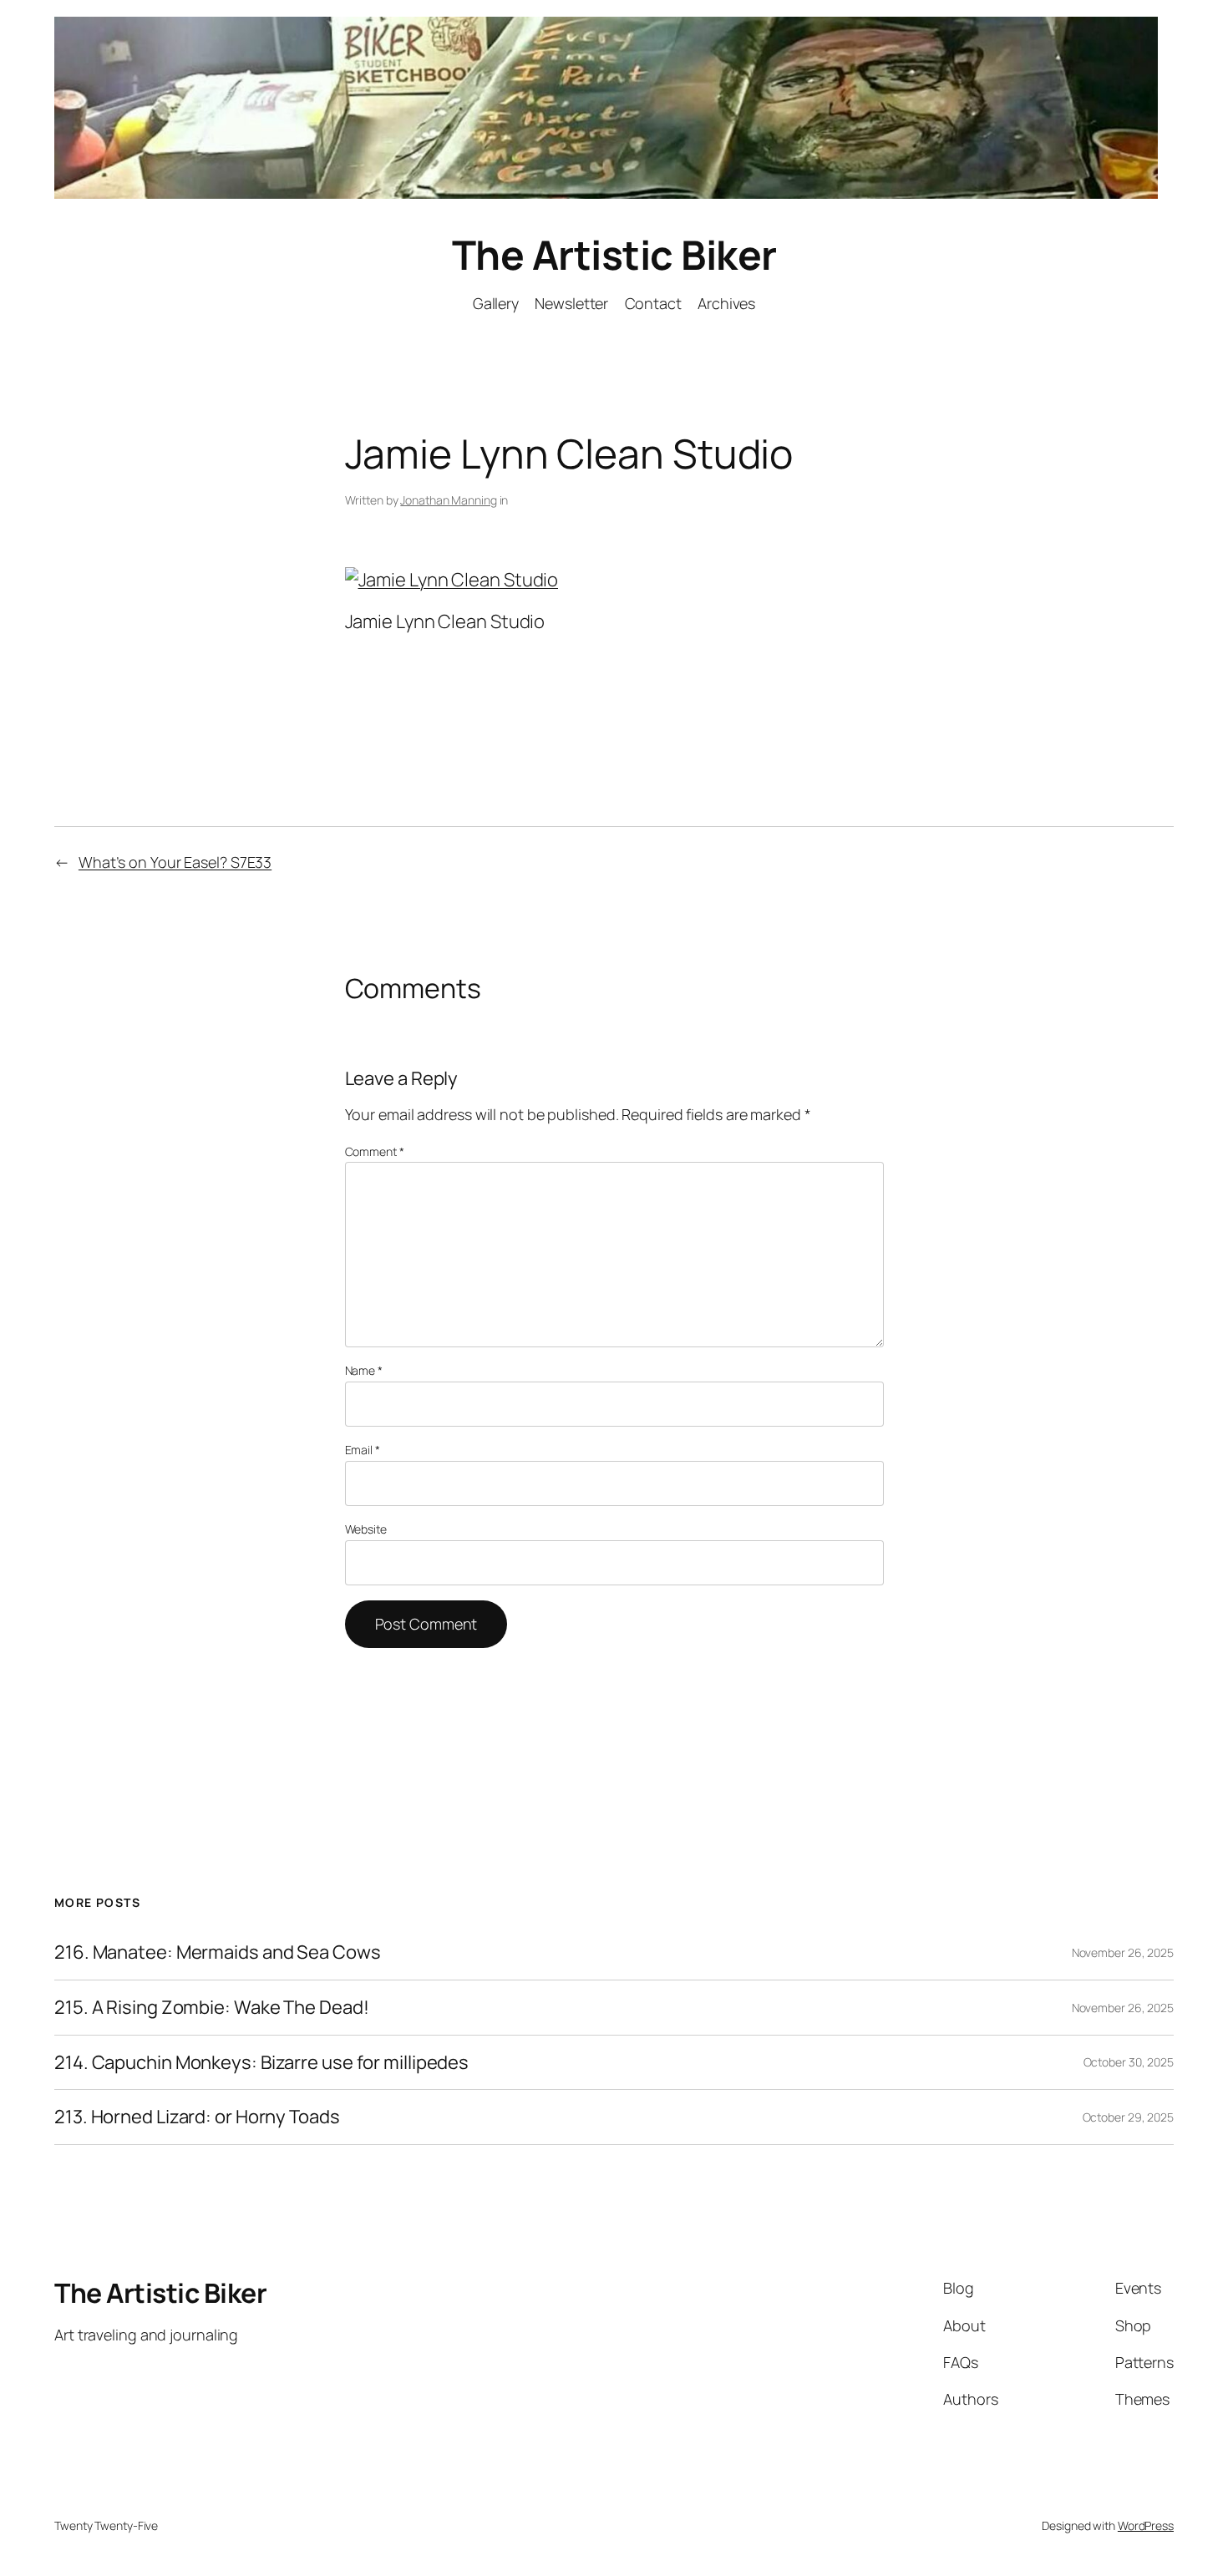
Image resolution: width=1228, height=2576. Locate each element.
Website (366, 1529)
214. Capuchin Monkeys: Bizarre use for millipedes (261, 2063)
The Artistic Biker (614, 254)
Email (363, 1450)
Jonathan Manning (448, 500)
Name (364, 1370)
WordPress (1146, 2525)
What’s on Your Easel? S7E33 (175, 862)
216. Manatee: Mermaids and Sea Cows (218, 1952)
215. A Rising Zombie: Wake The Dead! (211, 2008)
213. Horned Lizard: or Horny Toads (197, 2117)
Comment (375, 1151)
